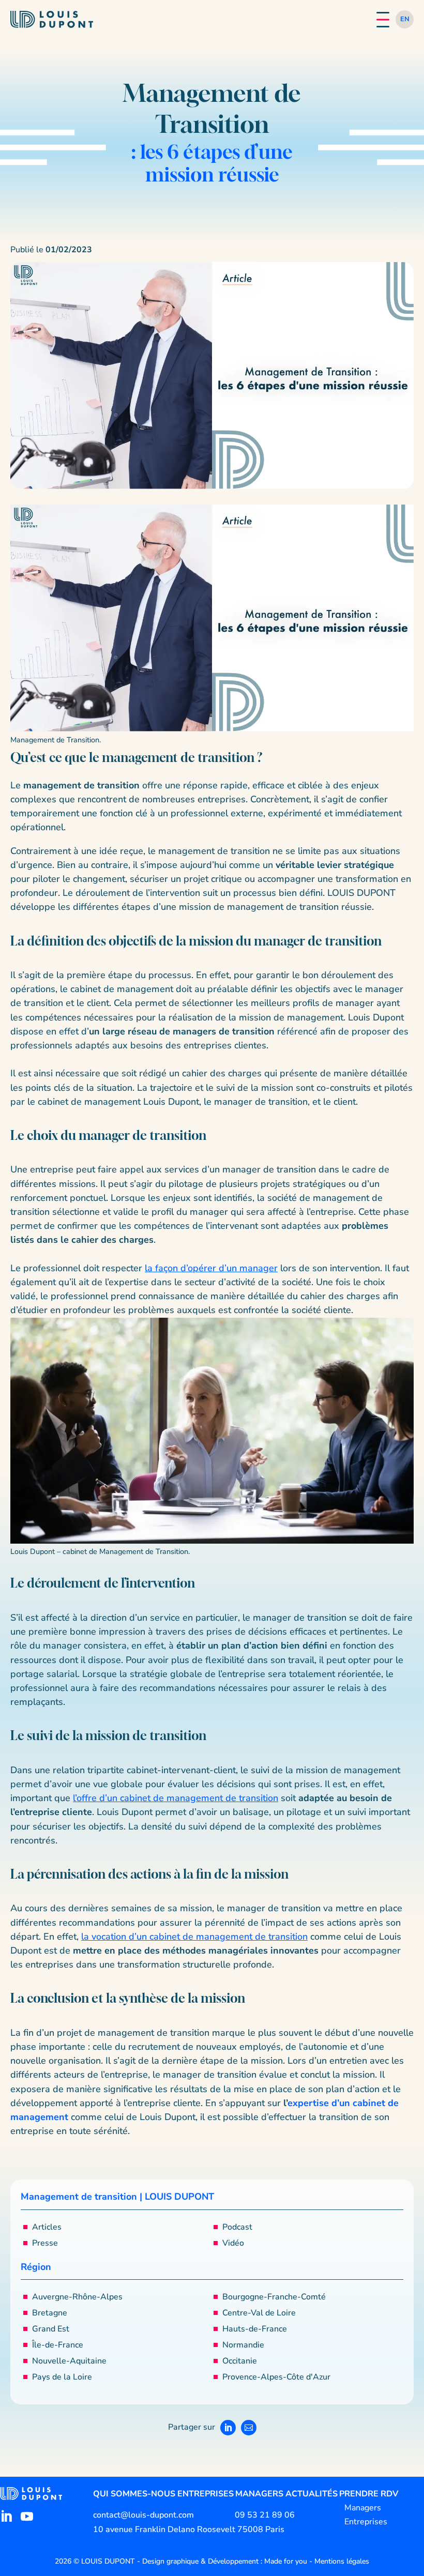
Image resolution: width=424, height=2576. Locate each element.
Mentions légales (342, 2561)
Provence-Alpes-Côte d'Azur (276, 2377)
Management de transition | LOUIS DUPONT (117, 2197)
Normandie (243, 2345)
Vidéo (233, 2243)
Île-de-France (58, 2345)
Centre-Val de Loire (259, 2313)
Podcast (237, 2227)
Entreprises (206, 2494)
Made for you (286, 2561)
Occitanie (240, 2361)
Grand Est (51, 2329)
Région (36, 2267)
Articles (47, 2227)
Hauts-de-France (255, 2329)
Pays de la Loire (62, 2377)
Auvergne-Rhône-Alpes (77, 2297)
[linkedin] (6, 2517)
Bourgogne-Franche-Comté (274, 2297)
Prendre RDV (369, 2494)
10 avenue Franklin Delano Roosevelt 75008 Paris (189, 2529)
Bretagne (50, 2313)
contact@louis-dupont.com (143, 2515)
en (405, 19)
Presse (45, 2243)
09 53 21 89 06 (265, 2515)
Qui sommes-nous (134, 2494)
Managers (259, 2494)
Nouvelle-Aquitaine (69, 2361)
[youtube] (27, 2517)
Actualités (312, 2494)
